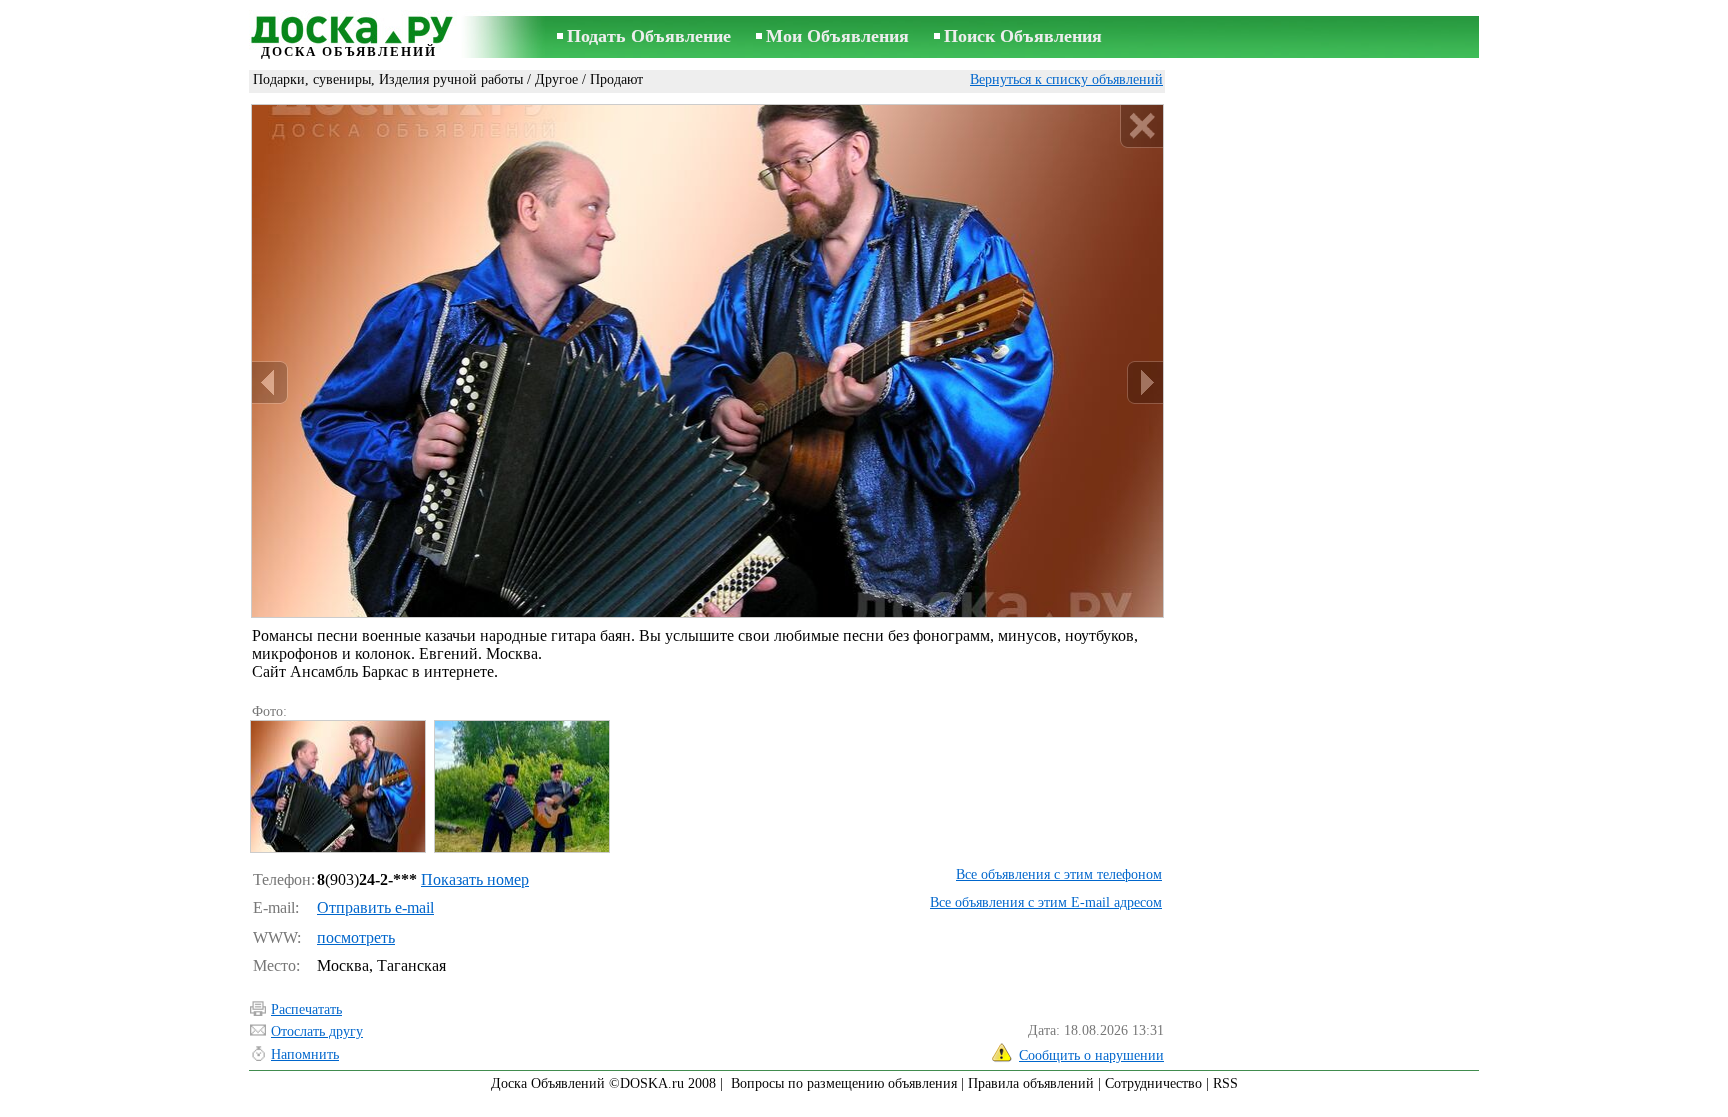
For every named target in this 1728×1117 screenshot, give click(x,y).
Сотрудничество (1153, 1083)
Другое (556, 79)
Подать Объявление (649, 36)
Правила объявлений (1031, 1083)
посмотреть (356, 937)
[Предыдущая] (270, 382)
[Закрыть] (1141, 126)
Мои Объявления (837, 36)
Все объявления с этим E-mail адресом (1046, 902)
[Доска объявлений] (349, 27)
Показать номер (475, 879)
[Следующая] (1145, 382)
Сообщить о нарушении (1091, 1055)
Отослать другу (317, 1031)
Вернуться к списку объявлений (1066, 79)
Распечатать (306, 1009)
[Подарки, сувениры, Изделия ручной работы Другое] (337, 786)
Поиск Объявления (1023, 36)
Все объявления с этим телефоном (1059, 874)
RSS (1225, 1083)
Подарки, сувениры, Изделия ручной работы (388, 79)
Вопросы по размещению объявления (844, 1083)
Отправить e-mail (375, 907)
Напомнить (305, 1054)
